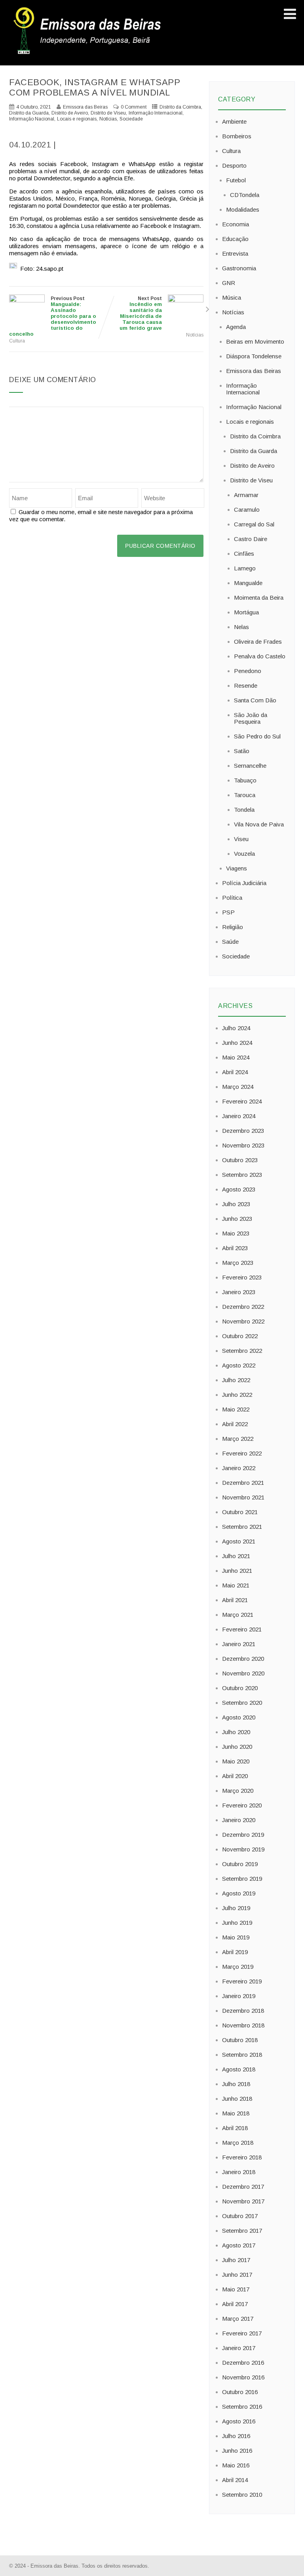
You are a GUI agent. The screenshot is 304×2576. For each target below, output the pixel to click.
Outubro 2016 (240, 2392)
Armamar (246, 495)
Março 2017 (238, 2319)
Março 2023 (238, 1263)
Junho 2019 (237, 1923)
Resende (246, 686)
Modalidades (243, 209)
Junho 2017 (237, 2275)
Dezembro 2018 (243, 2011)
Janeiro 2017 (239, 2348)
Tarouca (245, 795)
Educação (235, 239)
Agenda (236, 327)
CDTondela (245, 195)
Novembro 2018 (243, 2025)
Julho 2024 (236, 1028)
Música (232, 297)
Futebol (236, 180)
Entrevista (235, 253)
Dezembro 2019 (243, 1835)
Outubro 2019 (240, 1864)
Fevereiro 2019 (242, 1981)
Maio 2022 (236, 1409)
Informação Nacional (32, 119)
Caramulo (247, 510)
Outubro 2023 (240, 1160)
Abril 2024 (235, 1072)
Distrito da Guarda (29, 113)
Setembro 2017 (242, 2231)
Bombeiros (237, 136)
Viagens (237, 868)
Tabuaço (245, 780)
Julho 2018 (236, 2084)
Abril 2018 (235, 2128)
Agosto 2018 (239, 2069)
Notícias (108, 119)
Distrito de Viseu (108, 113)
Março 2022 (238, 1439)
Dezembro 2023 (243, 1131)
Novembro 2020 (243, 1673)
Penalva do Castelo (260, 656)
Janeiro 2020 (239, 1820)
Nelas (241, 627)
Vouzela (244, 854)
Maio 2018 (236, 2113)
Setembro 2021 (242, 1527)
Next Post (141, 313)
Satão (242, 751)
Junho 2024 (237, 1043)
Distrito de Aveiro (70, 113)
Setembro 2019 (242, 1879)
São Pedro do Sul (257, 736)
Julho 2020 (236, 1732)
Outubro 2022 (240, 1336)
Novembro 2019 (243, 1849)
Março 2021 (238, 1615)
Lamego (245, 568)
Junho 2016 (237, 2451)
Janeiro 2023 (239, 1292)
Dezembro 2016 (243, 2363)
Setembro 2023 (242, 1175)
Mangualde (248, 583)
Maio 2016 (236, 2465)
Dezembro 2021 (243, 1483)
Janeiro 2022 (239, 1468)
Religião (233, 927)
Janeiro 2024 (239, 1116)
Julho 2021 (236, 1556)
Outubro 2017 (240, 2216)
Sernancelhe (250, 766)
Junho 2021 (237, 1571)
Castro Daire (251, 539)
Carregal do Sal (254, 524)
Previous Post (53, 316)
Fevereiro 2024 (242, 1101)
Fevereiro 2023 (242, 1277)
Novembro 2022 (243, 1321)
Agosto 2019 (239, 1893)
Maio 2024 (236, 1057)
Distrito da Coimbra (180, 107)
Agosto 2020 (239, 1717)
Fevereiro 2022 (242, 1453)
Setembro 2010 (242, 2495)
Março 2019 (238, 1967)
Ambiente (234, 121)
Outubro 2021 (240, 1512)
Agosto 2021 (239, 1541)
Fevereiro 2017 (242, 2333)
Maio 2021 (236, 1585)
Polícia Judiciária (244, 883)
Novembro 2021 (243, 1497)
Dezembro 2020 (243, 1659)
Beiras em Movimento (255, 341)
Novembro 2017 (243, 2201)
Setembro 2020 (242, 1703)
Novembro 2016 (243, 2377)
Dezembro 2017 (243, 2187)
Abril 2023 (235, 1248)
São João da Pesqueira (251, 718)
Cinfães (244, 554)
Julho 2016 (236, 2436)
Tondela (244, 810)
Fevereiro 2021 (242, 1629)
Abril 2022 (235, 1424)
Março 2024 (238, 1087)
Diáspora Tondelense (254, 356)
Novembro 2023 (243, 1145)
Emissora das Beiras (254, 371)
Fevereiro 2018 (242, 2157)
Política (232, 898)
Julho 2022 (236, 1380)
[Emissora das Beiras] (88, 54)
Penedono (248, 671)
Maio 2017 (236, 2289)
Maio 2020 (236, 1761)
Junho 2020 (237, 1747)
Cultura (17, 341)
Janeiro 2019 (239, 1996)
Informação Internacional (156, 113)
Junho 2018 (237, 2099)
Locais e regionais (77, 119)
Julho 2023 (236, 1204)
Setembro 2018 (242, 2055)
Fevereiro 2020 (242, 1805)
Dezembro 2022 (243, 1307)
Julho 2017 (236, 2260)
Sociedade (131, 119)
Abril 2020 (235, 1776)
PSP (228, 912)
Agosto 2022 (239, 1365)
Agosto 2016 (239, 2421)
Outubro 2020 (240, 1688)
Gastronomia (239, 268)
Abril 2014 (235, 2480)
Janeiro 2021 (239, 1644)
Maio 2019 (236, 1937)
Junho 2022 (237, 1395)
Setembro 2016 (242, 2407)
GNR (229, 283)
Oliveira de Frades (258, 642)
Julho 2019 (236, 1908)
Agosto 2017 (239, 2245)
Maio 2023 (236, 1233)
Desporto (234, 165)
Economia (236, 224)
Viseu (241, 839)
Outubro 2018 (240, 2040)
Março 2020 (238, 1791)
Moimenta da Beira (259, 598)
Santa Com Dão (255, 700)
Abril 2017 (235, 2304)
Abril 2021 (235, 1600)
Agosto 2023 (239, 1189)
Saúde (230, 942)
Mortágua (246, 612)
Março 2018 (238, 2143)
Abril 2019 (235, 1952)
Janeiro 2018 (239, 2172)
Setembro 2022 (242, 1351)
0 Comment (134, 107)
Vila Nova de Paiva (259, 824)
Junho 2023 (237, 1219)
